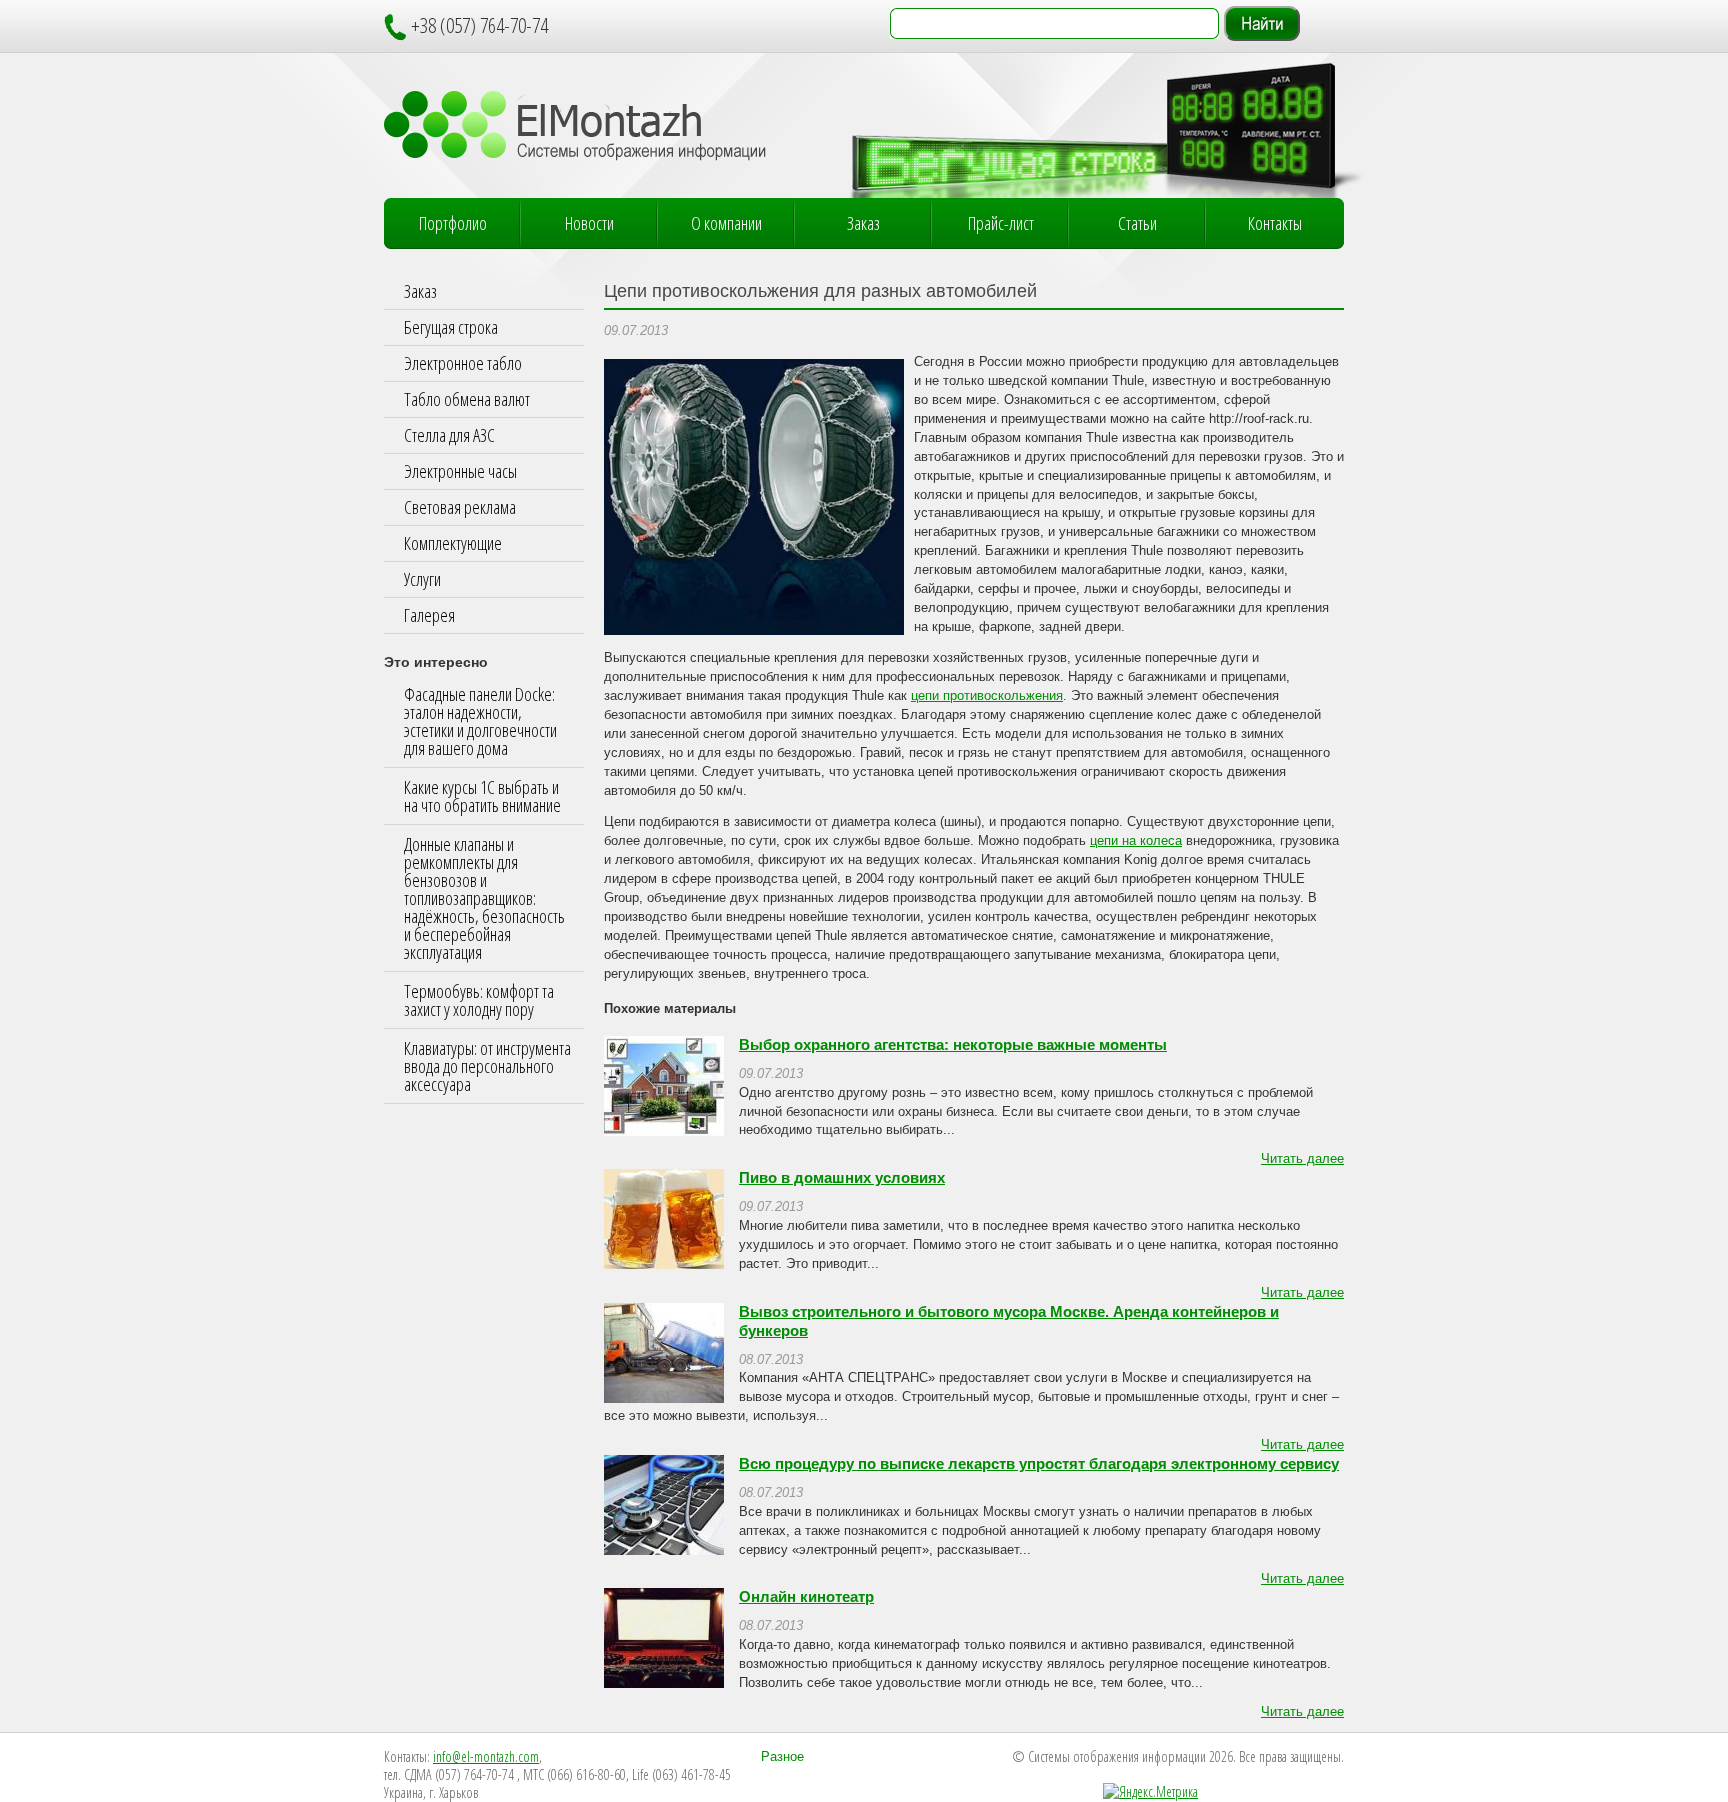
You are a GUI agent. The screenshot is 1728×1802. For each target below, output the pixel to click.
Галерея (429, 615)
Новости (589, 223)
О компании (726, 223)
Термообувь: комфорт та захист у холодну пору (479, 1000)
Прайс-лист (1001, 223)
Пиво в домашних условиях (842, 1178)
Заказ (863, 223)
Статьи (1137, 223)
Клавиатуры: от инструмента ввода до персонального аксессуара (487, 1066)
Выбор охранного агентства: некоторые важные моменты (953, 1045)
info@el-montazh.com (486, 1756)
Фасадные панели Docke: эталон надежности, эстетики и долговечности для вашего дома (480, 721)
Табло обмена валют (467, 399)
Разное (782, 1757)
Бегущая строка (451, 327)
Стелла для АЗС (449, 435)
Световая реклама (460, 507)
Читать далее (1302, 1159)
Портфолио (453, 223)
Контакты (1275, 223)
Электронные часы (460, 471)
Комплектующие (453, 543)
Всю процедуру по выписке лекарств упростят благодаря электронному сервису (1039, 1464)
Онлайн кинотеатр (806, 1597)
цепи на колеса (1136, 841)
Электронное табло (463, 363)
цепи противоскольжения (987, 696)
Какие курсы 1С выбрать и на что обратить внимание (482, 796)
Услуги (422, 579)
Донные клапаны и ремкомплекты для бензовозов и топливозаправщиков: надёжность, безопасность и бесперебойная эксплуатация (484, 898)
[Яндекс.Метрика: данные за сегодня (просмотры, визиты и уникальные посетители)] (1150, 1792)
